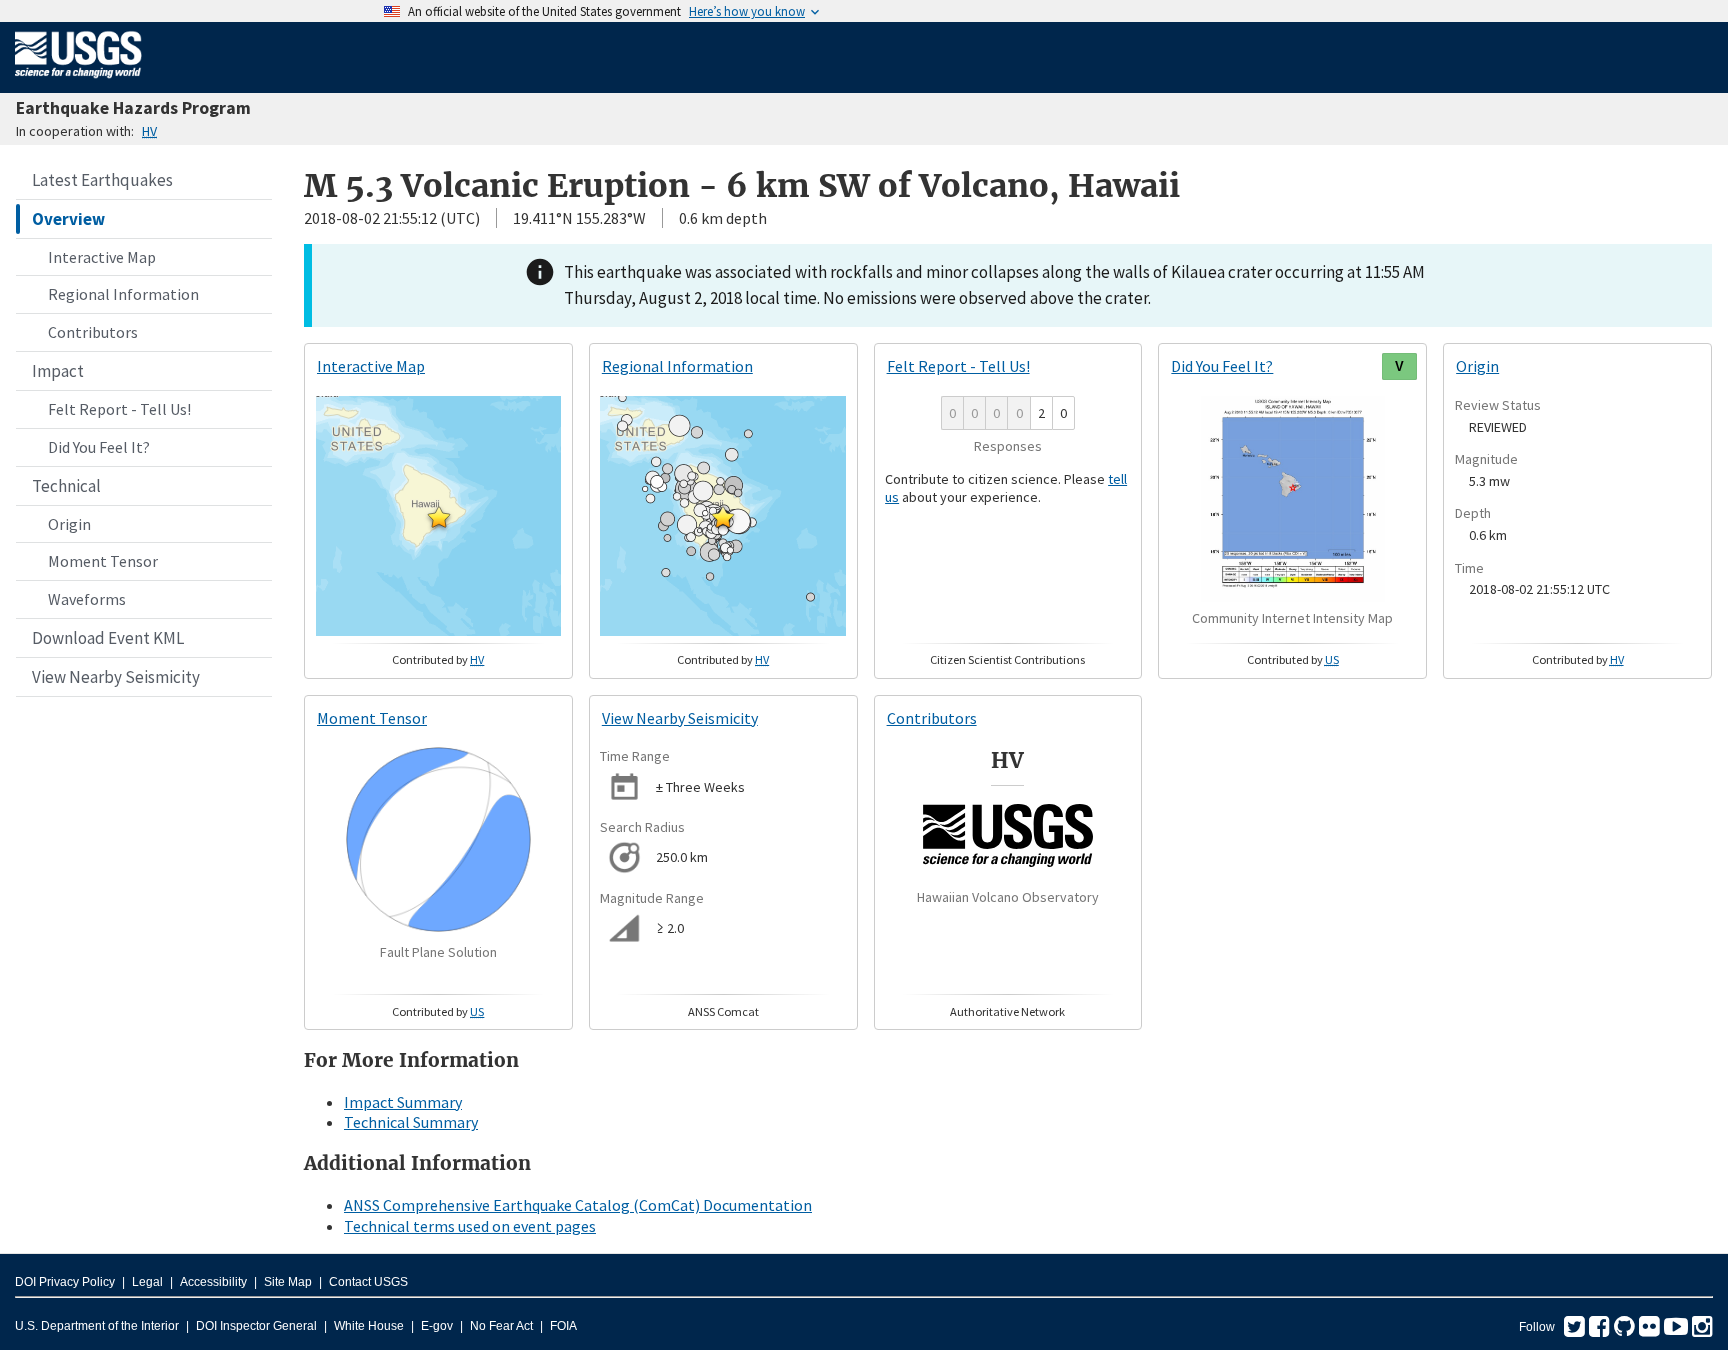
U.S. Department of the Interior (97, 1326)
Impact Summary (403, 1102)
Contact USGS (368, 1282)
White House (369, 1326)
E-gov (437, 1326)
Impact (58, 371)
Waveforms (87, 599)
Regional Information (123, 294)
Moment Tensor (103, 561)
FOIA (563, 1326)
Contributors (93, 332)
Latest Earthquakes (102, 180)
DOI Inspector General (256, 1326)
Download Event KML (108, 638)
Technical (66, 486)
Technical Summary (411, 1122)
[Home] (78, 82)
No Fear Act (501, 1326)
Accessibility (213, 1282)
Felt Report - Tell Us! (119, 409)
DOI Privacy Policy (65, 1282)
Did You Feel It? (99, 447)
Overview (68, 219)
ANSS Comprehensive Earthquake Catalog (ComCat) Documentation (578, 1205)
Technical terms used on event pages (470, 1226)
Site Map (288, 1282)
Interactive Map (102, 257)
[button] (439, 517)
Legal (147, 1282)
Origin (69, 524)
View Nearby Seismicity (116, 677)
